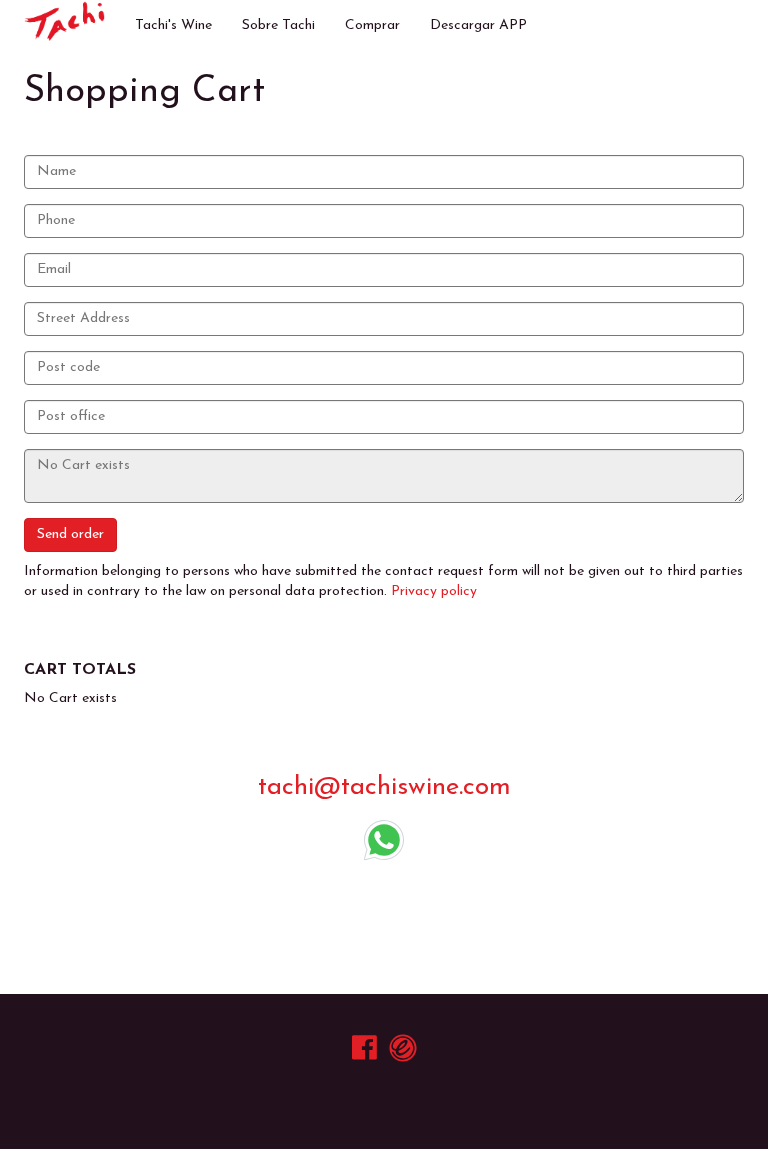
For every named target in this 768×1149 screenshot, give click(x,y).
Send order (70, 534)
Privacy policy (434, 591)
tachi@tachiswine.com (384, 787)
